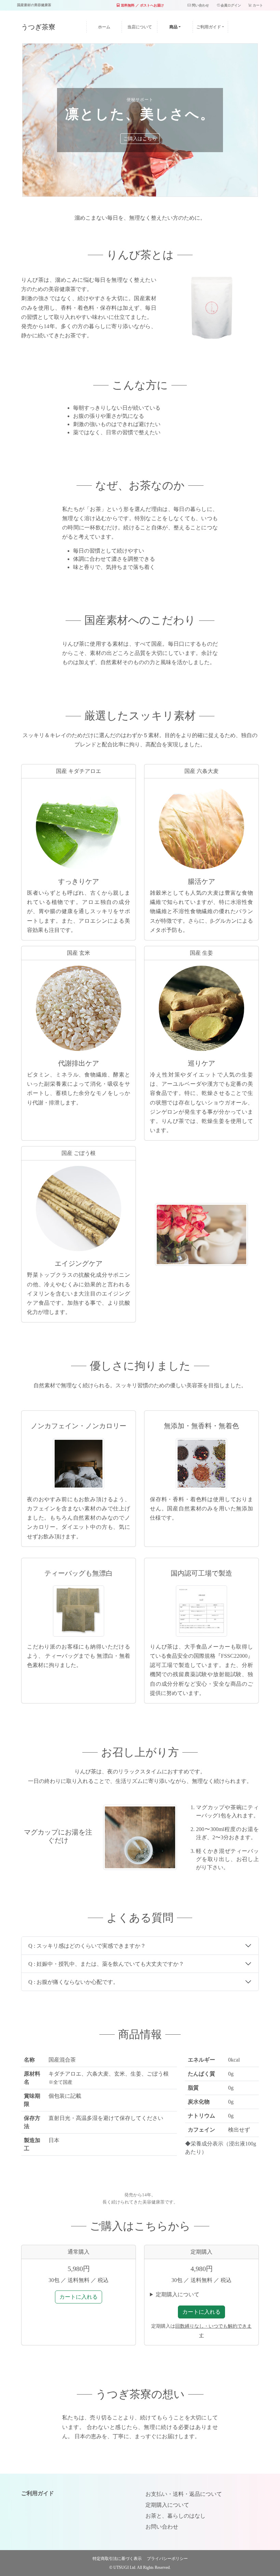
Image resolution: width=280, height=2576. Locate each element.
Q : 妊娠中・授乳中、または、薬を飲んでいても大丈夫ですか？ (106, 1964)
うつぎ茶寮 (38, 27)
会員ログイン (230, 5)
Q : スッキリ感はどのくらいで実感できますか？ (87, 1946)
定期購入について (178, 2294)
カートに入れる (79, 2297)
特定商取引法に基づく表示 (117, 2559)
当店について (140, 27)
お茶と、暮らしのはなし (176, 2516)
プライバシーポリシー (167, 2559)
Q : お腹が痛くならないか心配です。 (73, 1982)
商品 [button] (173, 27)
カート (257, 5)
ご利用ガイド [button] (209, 27)
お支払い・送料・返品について (184, 2494)
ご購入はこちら (140, 139)
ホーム (110, 27)
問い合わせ (200, 5)
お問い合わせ (162, 2527)
